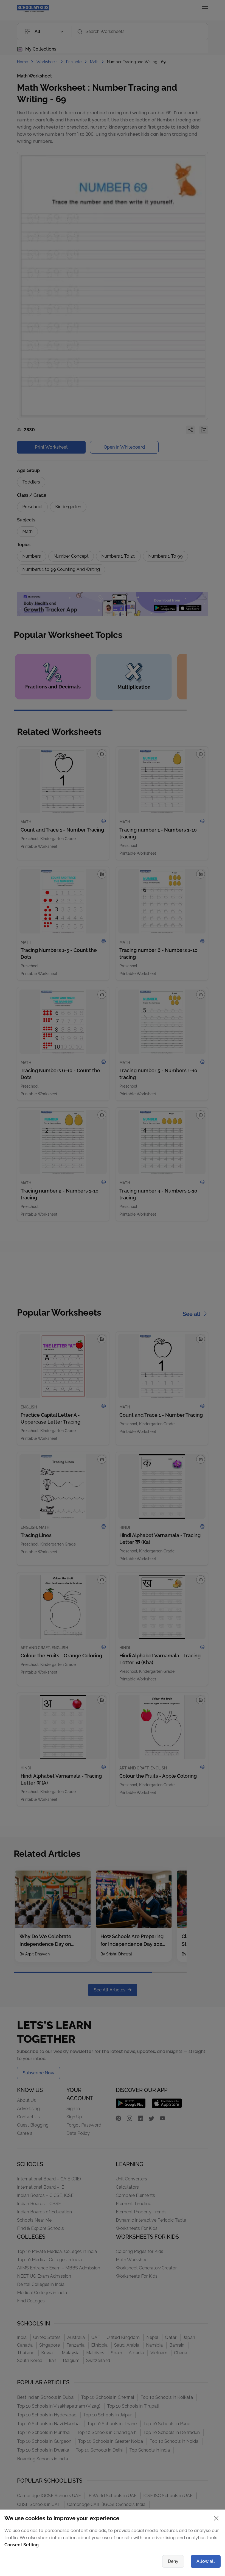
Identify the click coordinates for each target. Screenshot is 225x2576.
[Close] (167, 1230)
